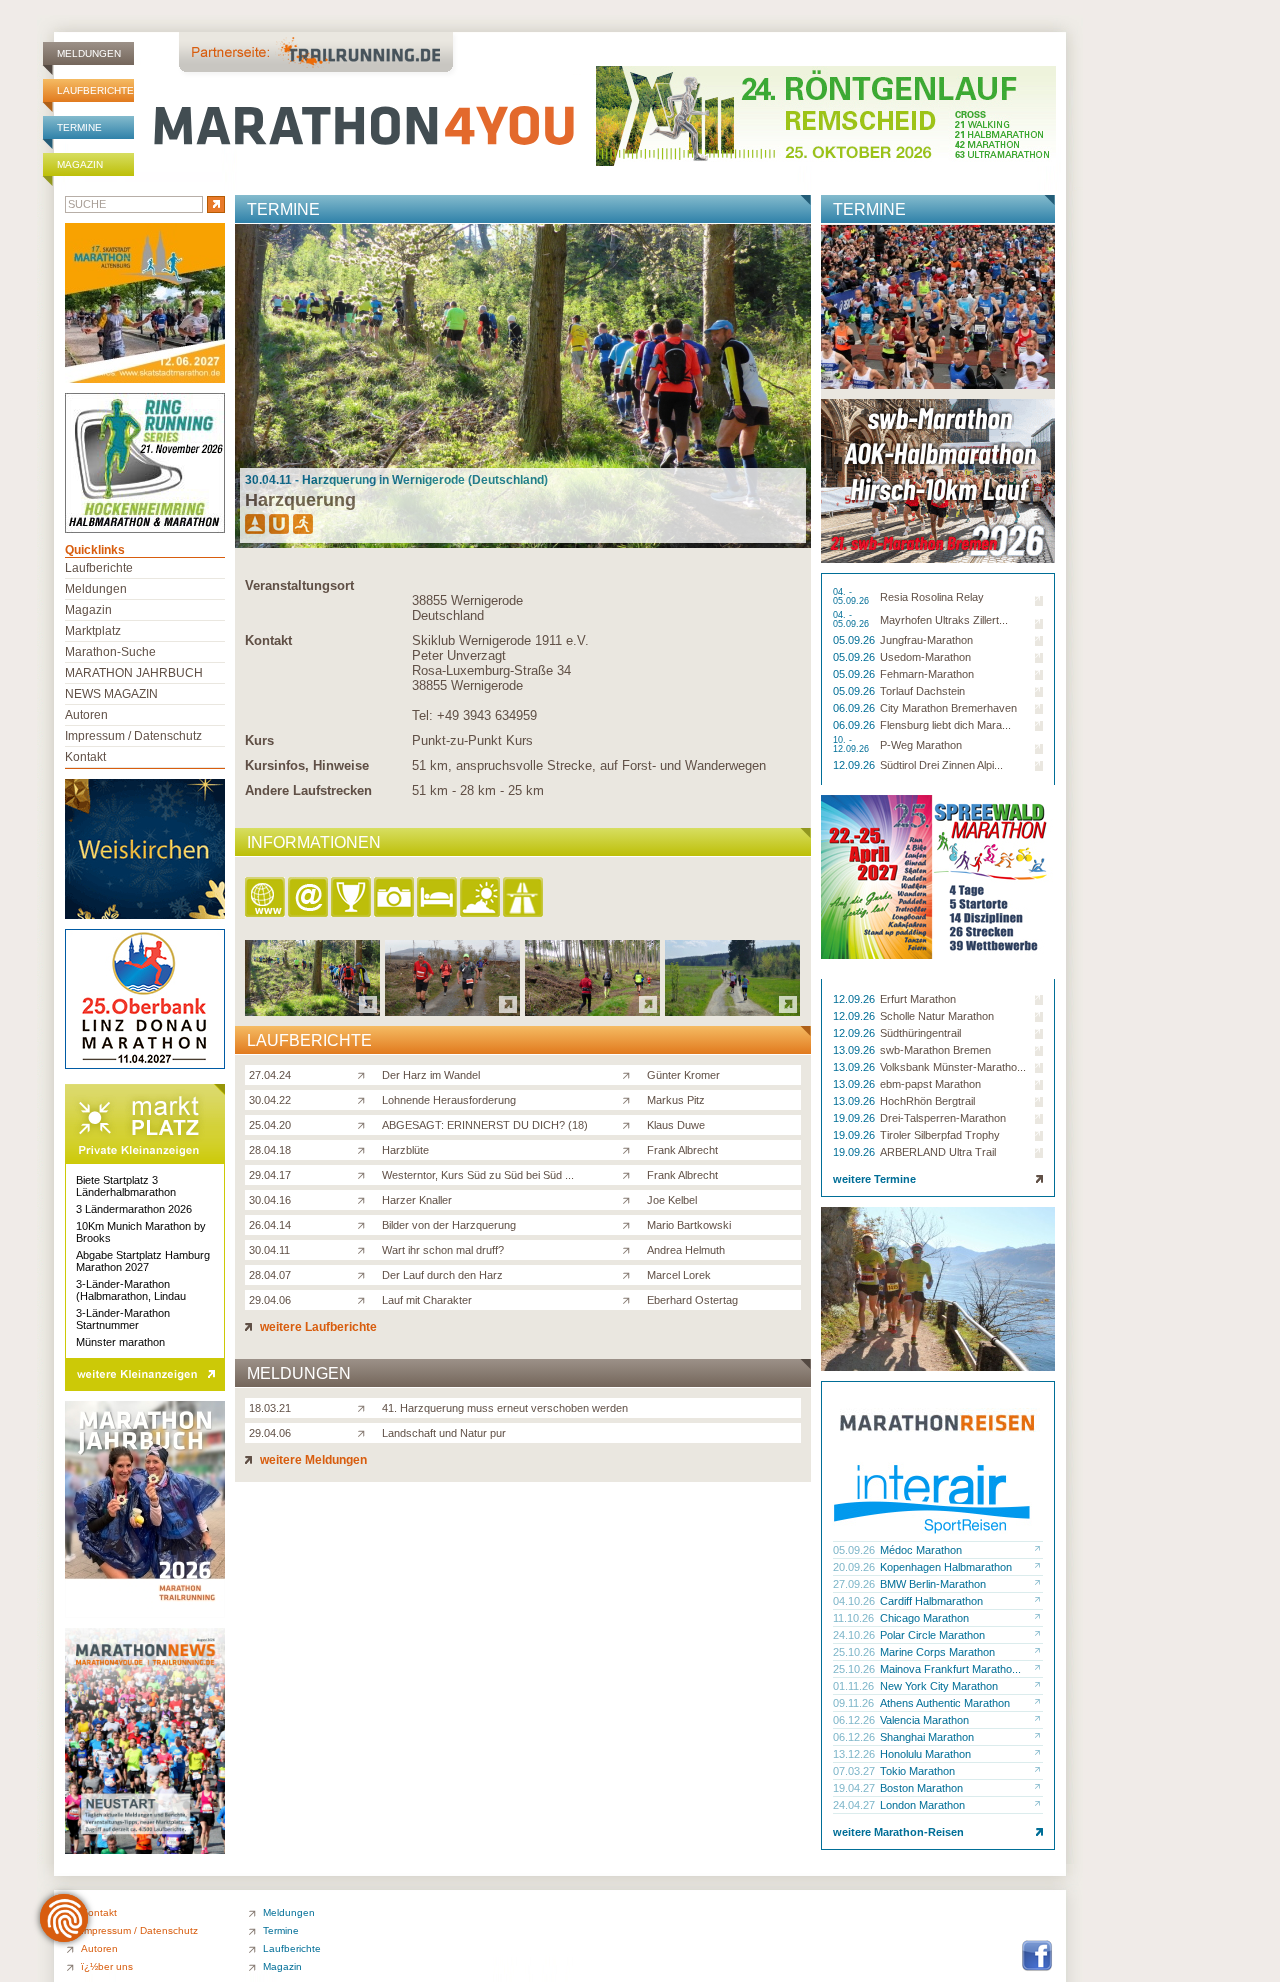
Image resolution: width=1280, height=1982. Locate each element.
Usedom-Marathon (925, 657)
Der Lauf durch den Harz (442, 1275)
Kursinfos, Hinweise (307, 765)
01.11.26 (855, 1686)
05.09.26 (855, 640)
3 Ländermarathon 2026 (134, 1209)
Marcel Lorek (679, 1275)
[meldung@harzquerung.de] (309, 898)
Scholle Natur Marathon (937, 1016)
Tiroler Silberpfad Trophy (940, 1135)
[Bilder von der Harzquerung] (365, 1224)
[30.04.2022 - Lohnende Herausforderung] (452, 1010)
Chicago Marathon (924, 1618)
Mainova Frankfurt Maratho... (950, 1669)
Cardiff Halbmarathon (931, 1601)
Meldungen (89, 53)
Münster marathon (120, 1342)
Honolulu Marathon (925, 1754)
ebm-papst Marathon (930, 1084)
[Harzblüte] (365, 1149)
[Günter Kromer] (630, 1074)
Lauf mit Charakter (427, 1300)
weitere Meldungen (312, 1460)
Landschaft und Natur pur (444, 1433)
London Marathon (922, 1805)
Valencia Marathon (924, 1720)
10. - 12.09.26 (852, 745)
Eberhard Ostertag (692, 1300)
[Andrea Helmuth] (630, 1249)
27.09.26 (855, 1584)
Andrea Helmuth (686, 1250)
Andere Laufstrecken (308, 790)
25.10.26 (855, 1652)
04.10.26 (855, 1601)
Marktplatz (93, 631)
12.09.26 (855, 765)
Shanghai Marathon (927, 1737)
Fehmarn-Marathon (927, 674)
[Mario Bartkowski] (630, 1224)
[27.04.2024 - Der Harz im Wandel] (312, 1010)
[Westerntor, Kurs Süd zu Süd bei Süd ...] (365, 1174)
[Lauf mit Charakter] (365, 1299)
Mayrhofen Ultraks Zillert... (944, 620)
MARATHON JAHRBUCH (134, 673)
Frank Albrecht (682, 1150)
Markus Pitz (676, 1100)
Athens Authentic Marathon (945, 1703)
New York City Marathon (939, 1686)
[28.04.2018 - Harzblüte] (732, 1010)
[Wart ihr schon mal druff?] (365, 1249)
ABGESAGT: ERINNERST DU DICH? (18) (485, 1125)
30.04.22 (270, 1100)
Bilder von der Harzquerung (449, 1225)
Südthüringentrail (920, 1033)
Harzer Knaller (417, 1200)
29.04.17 (270, 1175)
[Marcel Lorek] (630, 1274)
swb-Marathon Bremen (935, 1050)
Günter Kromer (683, 1075)
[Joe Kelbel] (630, 1199)
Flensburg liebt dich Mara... (945, 725)
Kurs (259, 740)
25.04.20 (270, 1125)
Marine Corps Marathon (937, 1652)
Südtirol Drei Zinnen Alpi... (941, 765)
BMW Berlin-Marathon (933, 1584)
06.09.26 (855, 708)
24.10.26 (855, 1635)
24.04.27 (855, 1805)
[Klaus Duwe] (630, 1124)
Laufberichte (95, 90)
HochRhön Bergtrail (927, 1101)
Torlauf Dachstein (922, 691)
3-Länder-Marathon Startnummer (123, 1319)
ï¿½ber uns (107, 1966)
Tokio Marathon (917, 1771)
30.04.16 (270, 1200)
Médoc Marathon (921, 1550)
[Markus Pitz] (630, 1099)
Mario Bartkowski (689, 1225)
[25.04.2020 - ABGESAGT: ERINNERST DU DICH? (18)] (592, 1010)
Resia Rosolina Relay (932, 597)
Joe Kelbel (672, 1200)
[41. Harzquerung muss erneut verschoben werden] (365, 1407)
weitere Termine (874, 1179)
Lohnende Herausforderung (449, 1100)
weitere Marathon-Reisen (898, 1832)
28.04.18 (270, 1150)
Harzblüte (405, 1150)
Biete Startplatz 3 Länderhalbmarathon (126, 1186)
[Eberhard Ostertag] (630, 1299)
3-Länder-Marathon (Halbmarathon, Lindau (131, 1290)
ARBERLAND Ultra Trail (938, 1152)
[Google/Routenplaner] (524, 898)
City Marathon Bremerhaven (948, 708)
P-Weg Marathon (921, 745)
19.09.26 (855, 1118)
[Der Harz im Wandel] (365, 1074)
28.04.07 (270, 1275)
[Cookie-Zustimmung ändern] (64, 1918)
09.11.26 (855, 1703)
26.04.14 (270, 1225)
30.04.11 (269, 1250)
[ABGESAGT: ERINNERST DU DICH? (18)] (365, 1124)
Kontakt (268, 640)
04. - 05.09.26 (852, 597)
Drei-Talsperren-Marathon (943, 1118)
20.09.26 (855, 1567)
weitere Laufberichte (317, 1327)
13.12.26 (855, 1754)
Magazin (80, 164)
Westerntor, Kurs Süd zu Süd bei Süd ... (478, 1175)
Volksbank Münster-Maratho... (953, 1067)
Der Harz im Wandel (431, 1075)
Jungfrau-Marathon (926, 640)
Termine (79, 127)
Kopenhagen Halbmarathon (946, 1567)
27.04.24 (270, 1075)
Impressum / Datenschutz (133, 736)
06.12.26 (855, 1720)
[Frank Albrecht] (630, 1149)
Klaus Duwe (676, 1125)
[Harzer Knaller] (365, 1199)
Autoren (86, 715)
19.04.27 (855, 1788)
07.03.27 (855, 1771)
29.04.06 (270, 1300)
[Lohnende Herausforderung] (365, 1099)
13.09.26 (855, 1050)
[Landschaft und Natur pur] (365, 1432)
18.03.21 (270, 1408)
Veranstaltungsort (299, 585)
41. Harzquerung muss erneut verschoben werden (505, 1408)
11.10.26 (855, 1618)
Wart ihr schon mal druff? (443, 1250)
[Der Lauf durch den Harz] (365, 1274)
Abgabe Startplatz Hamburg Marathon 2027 (143, 1261)
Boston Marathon (921, 1788)
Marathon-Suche (110, 652)
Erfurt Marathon (918, 999)
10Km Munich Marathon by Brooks (141, 1232)
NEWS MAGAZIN (111, 694)
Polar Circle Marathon (932, 1635)
